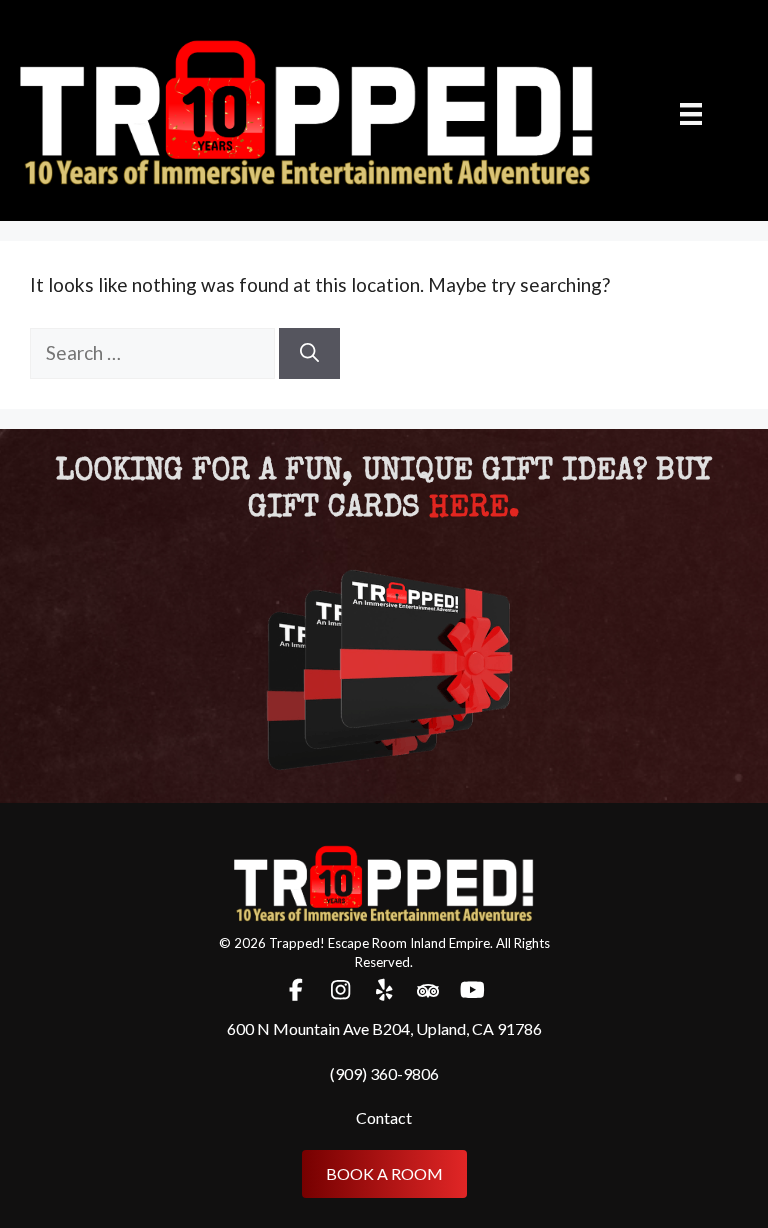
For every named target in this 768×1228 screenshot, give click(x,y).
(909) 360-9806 (384, 1073)
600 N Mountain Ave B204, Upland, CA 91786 (384, 1028)
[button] (296, 990)
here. (474, 509)
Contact (384, 1117)
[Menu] (691, 112)
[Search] (309, 353)
